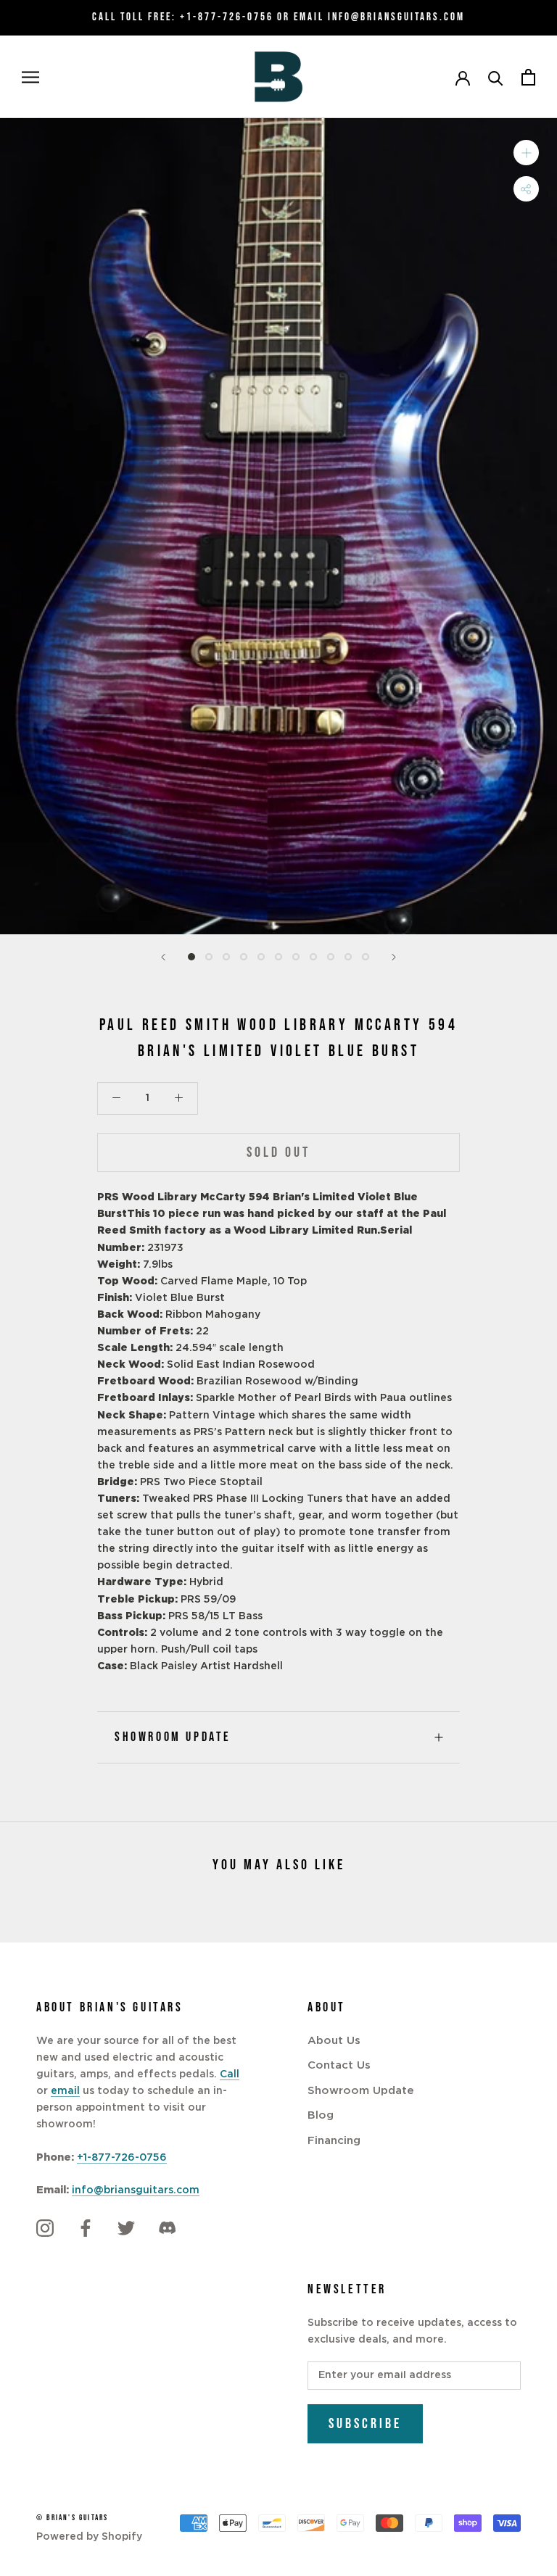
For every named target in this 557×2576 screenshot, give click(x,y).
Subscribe (365, 2424)
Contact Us (339, 2065)
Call (230, 2074)
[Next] (394, 957)
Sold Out (278, 1152)
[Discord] (167, 2228)
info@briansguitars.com (136, 2190)
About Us (334, 2041)
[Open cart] (528, 77)
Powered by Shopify (89, 2537)
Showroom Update (173, 1737)
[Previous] (163, 957)
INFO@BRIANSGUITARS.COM (396, 17)
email (65, 2091)
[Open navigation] (30, 77)
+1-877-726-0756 (227, 17)
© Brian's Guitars (72, 2518)
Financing (334, 2141)
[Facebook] (86, 2228)
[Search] (496, 77)
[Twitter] (126, 2228)
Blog (321, 2115)
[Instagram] (45, 2228)
